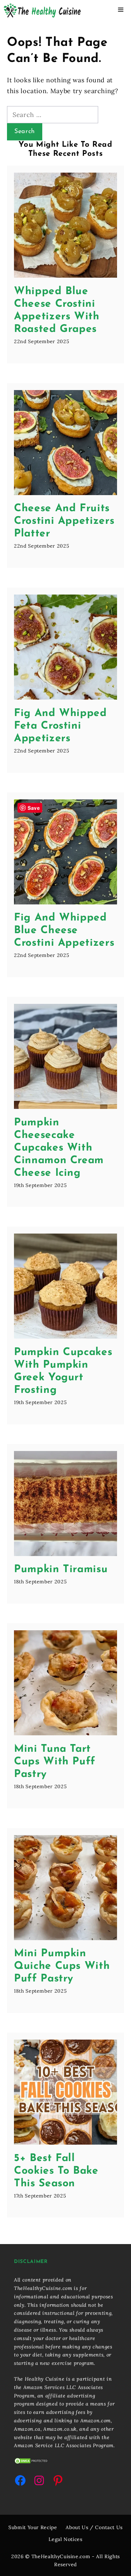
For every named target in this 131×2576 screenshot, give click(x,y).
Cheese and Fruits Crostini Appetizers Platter (64, 521)
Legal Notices (65, 2539)
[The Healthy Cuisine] (42, 11)
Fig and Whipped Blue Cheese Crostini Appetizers (64, 931)
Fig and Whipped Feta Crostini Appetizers (60, 726)
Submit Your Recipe (33, 2527)
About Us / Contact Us (94, 2527)
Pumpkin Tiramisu (61, 1570)
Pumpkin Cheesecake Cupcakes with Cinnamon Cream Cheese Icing (59, 1148)
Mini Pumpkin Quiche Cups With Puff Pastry (62, 1966)
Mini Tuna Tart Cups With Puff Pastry (55, 1762)
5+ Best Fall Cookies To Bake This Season (56, 2171)
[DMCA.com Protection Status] (31, 2463)
